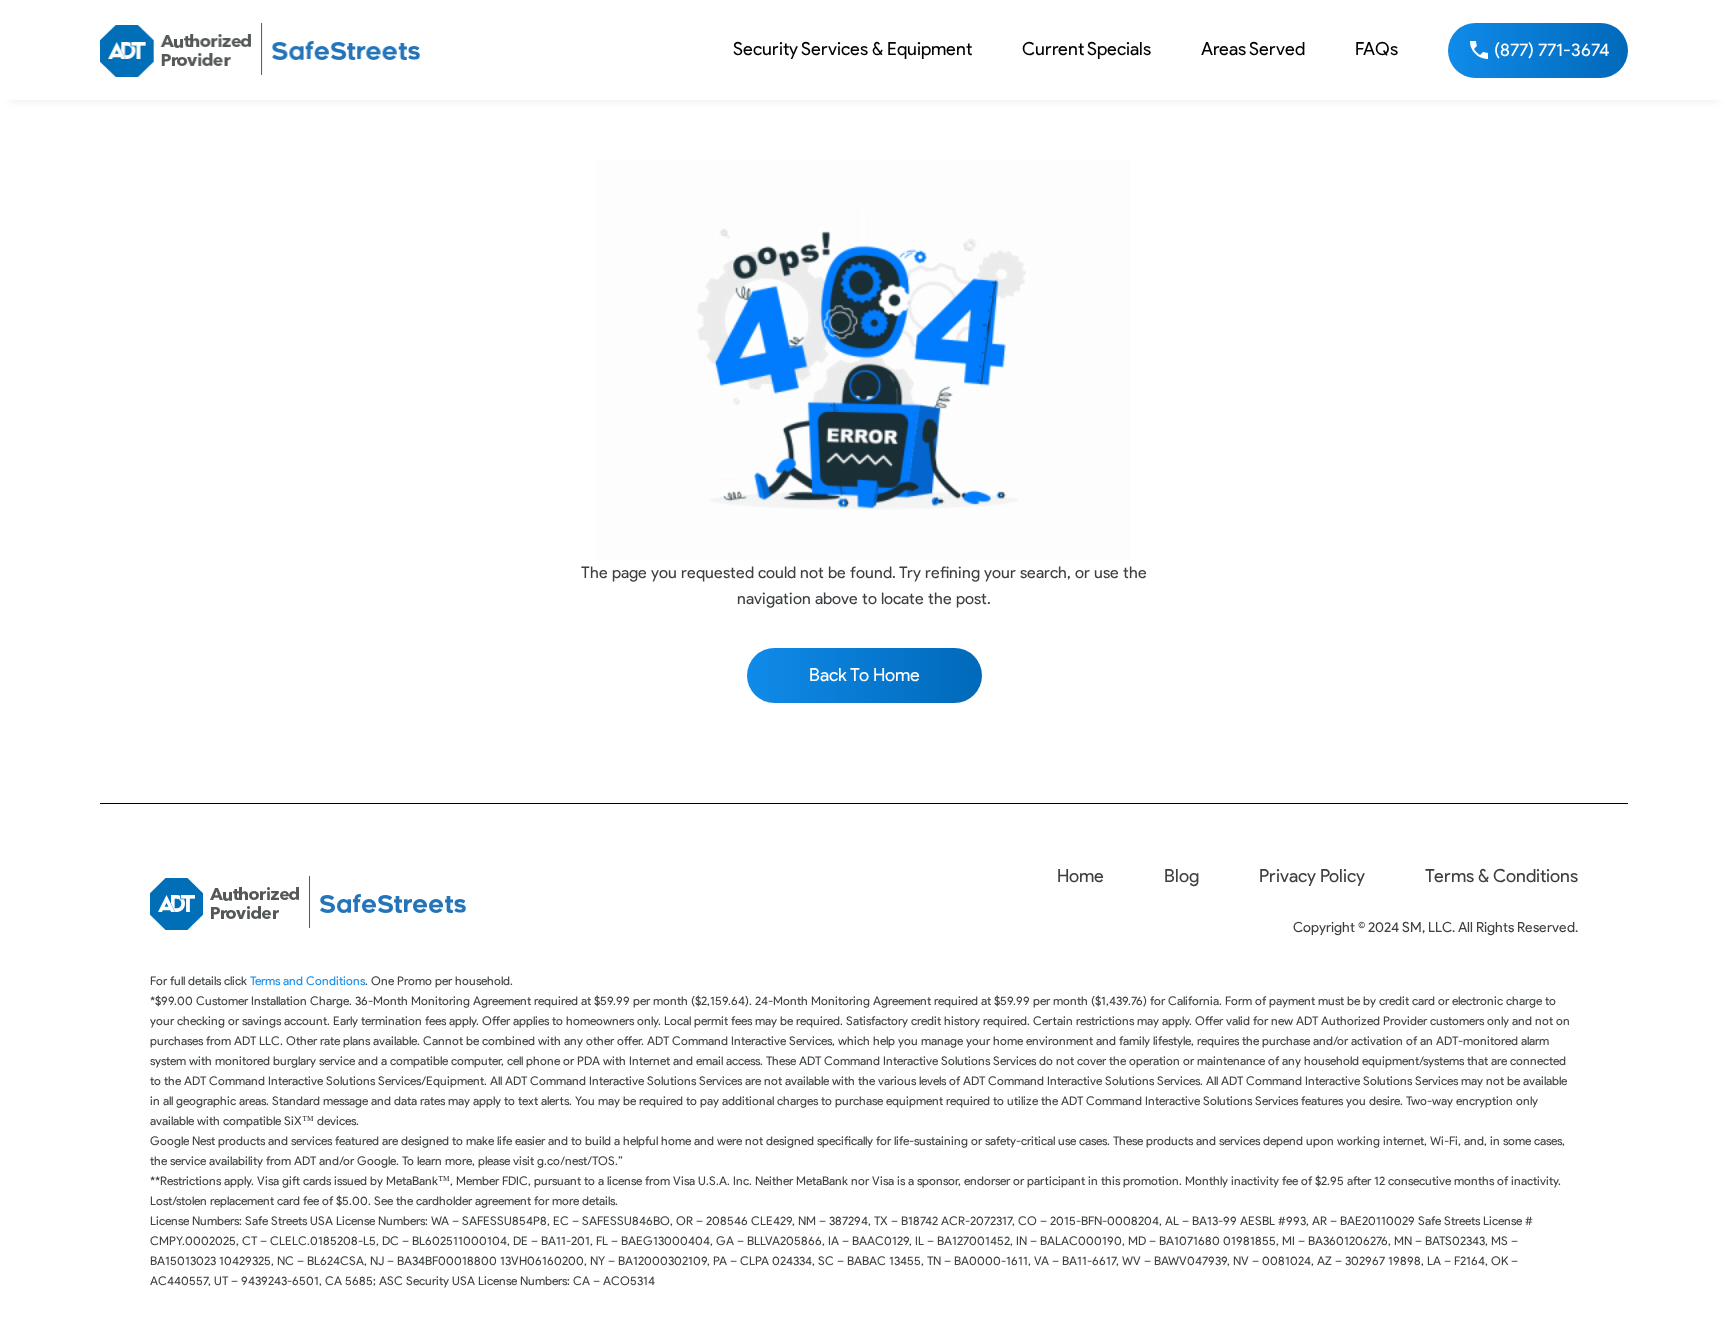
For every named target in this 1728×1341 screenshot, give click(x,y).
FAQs (1376, 49)
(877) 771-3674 (1552, 50)
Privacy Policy (1312, 876)
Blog (1181, 876)
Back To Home (864, 675)
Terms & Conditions (1501, 876)
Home (1080, 876)
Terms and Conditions (307, 980)
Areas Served (1253, 49)
